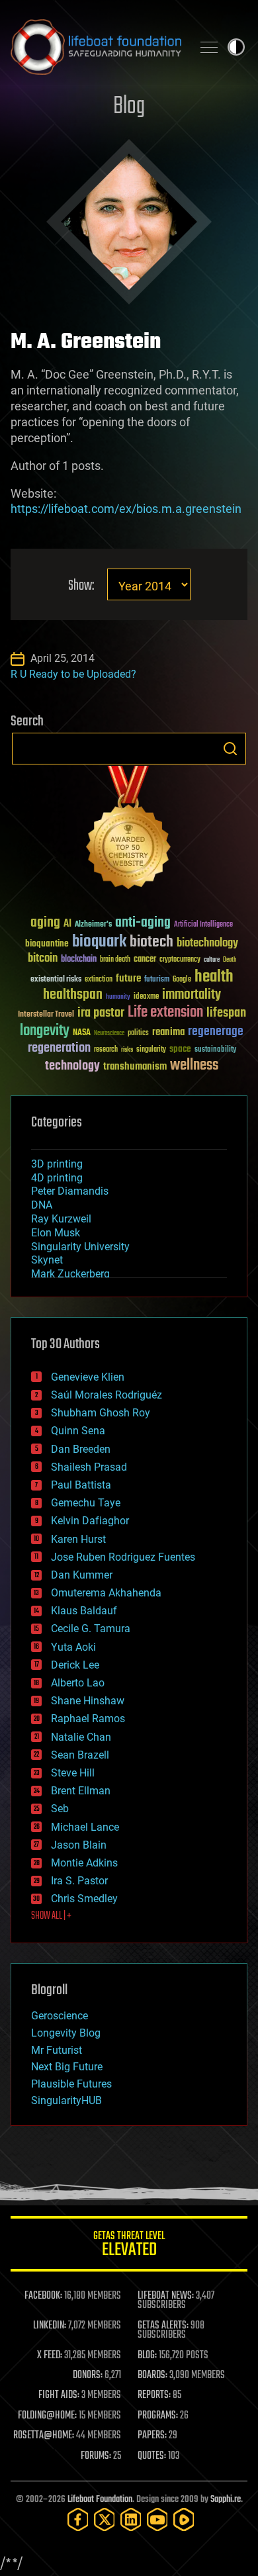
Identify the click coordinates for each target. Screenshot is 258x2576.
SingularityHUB (66, 2100)
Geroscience (60, 2016)
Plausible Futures (71, 2084)
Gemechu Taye (86, 1503)
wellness (194, 1066)
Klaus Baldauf (84, 1611)
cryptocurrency (180, 960)
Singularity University (80, 1247)
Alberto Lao (78, 1683)
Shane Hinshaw (88, 1701)
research (106, 1050)
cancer (145, 960)
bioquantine (47, 943)
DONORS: (88, 2375)
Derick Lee (75, 1665)
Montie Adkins (84, 1863)
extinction (99, 980)
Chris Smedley (84, 1899)
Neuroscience (109, 1034)
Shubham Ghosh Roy (101, 1413)
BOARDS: (152, 2375)
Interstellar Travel (46, 1015)
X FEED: (50, 2356)
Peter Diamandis (70, 1191)
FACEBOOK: (43, 2296)
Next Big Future (67, 2067)
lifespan (226, 1013)
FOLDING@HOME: (47, 2416)
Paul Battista (81, 1485)
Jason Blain (79, 1845)
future (128, 979)
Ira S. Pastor (79, 1881)
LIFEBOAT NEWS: (166, 2296)
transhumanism (135, 1067)
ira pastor (101, 1013)
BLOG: (147, 2356)
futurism (157, 980)
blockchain (79, 960)
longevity (45, 1031)
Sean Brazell (80, 1755)
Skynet (47, 1260)
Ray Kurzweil (61, 1219)
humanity (118, 997)
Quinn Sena (78, 1431)
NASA (82, 1033)
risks (127, 1050)
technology (72, 1067)
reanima (168, 1032)
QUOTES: (152, 2456)
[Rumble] (184, 2519)
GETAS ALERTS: (163, 2326)
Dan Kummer (82, 1575)
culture (212, 960)
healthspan (73, 995)
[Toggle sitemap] (209, 47)
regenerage (216, 1032)
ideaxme (146, 997)
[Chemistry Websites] (129, 830)
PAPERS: (152, 2436)
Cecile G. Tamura (91, 1629)
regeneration (59, 1048)
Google (182, 980)
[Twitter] (105, 2519)
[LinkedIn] (131, 2519)
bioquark (99, 942)
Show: (81, 586)
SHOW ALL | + (51, 1916)
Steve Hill (73, 1773)
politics (138, 1034)
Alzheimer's (93, 925)
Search (230, 749)
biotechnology (207, 943)
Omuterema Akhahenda (106, 1593)
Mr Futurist (57, 2050)
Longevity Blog (66, 2033)
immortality (192, 995)
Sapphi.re (226, 2500)
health (214, 977)
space (180, 1049)
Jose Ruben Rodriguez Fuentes (123, 1557)
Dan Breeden (81, 1449)
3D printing (57, 1164)
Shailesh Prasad (89, 1467)
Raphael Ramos (88, 1719)
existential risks (56, 980)
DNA (42, 1205)
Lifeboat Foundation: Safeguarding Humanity (96, 47)
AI (67, 924)
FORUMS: (96, 2456)
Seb (60, 1809)
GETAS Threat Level (129, 2246)
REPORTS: (154, 2395)
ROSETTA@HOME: (44, 2436)
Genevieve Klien (88, 1377)
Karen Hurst (78, 1539)
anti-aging (143, 923)
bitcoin (43, 959)
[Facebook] (78, 2519)
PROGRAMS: (158, 2416)
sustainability (215, 1050)
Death (230, 960)
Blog (129, 107)
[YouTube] (157, 2519)
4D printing (57, 1178)
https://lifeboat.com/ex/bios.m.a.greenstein (126, 509)
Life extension (165, 1013)
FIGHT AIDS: (59, 2395)
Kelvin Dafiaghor (90, 1521)
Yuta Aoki (73, 1647)
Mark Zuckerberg (70, 1274)
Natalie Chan (81, 1737)
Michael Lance (85, 1827)
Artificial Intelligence (203, 925)
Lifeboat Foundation (100, 2500)
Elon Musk (56, 1233)
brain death (115, 960)
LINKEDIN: (50, 2326)
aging (45, 923)
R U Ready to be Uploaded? (73, 674)
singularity (151, 1050)
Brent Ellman (81, 1791)
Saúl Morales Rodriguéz (107, 1395)
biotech (151, 942)
